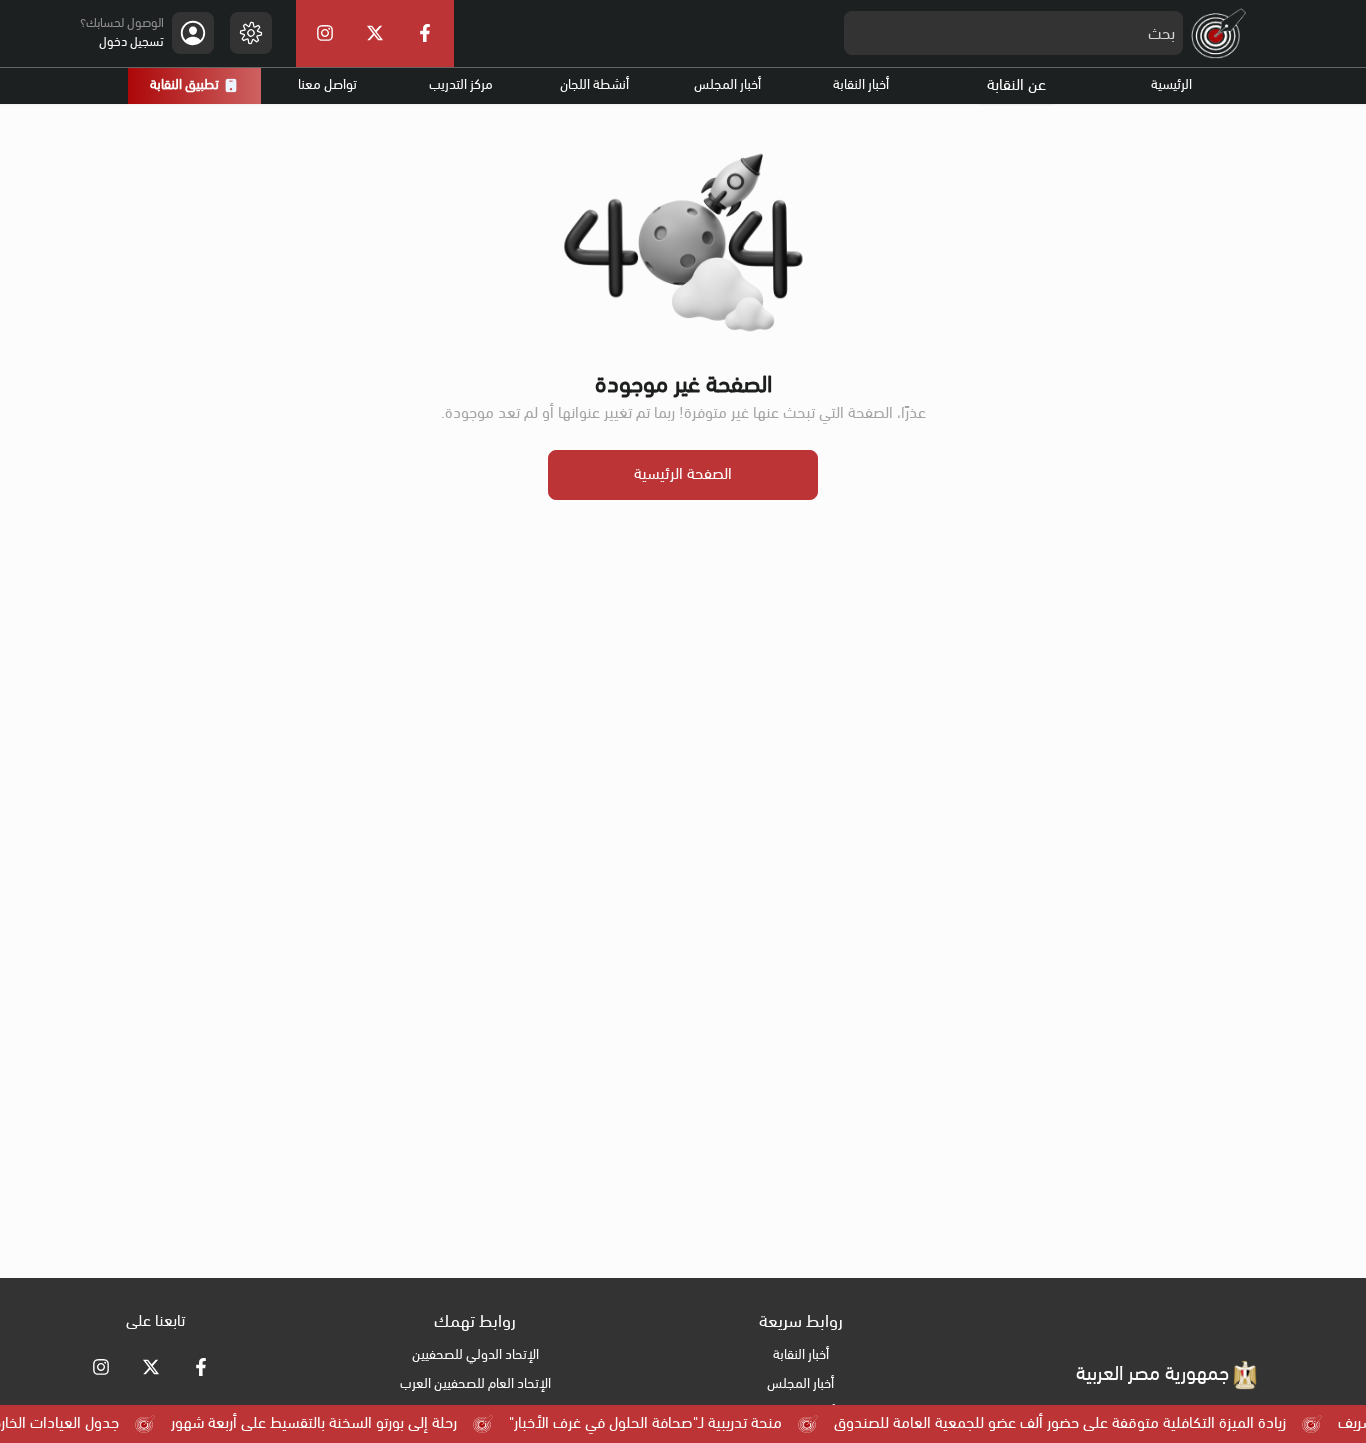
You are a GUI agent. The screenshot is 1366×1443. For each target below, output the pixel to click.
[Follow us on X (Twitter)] (151, 1367)
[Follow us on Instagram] (101, 1367)
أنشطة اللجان (594, 85)
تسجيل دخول (131, 42)
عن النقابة (1016, 86)
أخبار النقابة (861, 85)
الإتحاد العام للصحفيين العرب (475, 1384)
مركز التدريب (461, 85)
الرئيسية (1171, 85)
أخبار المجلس (727, 85)
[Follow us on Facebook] (201, 1367)
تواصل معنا (327, 85)
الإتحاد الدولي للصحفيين (475, 1355)
